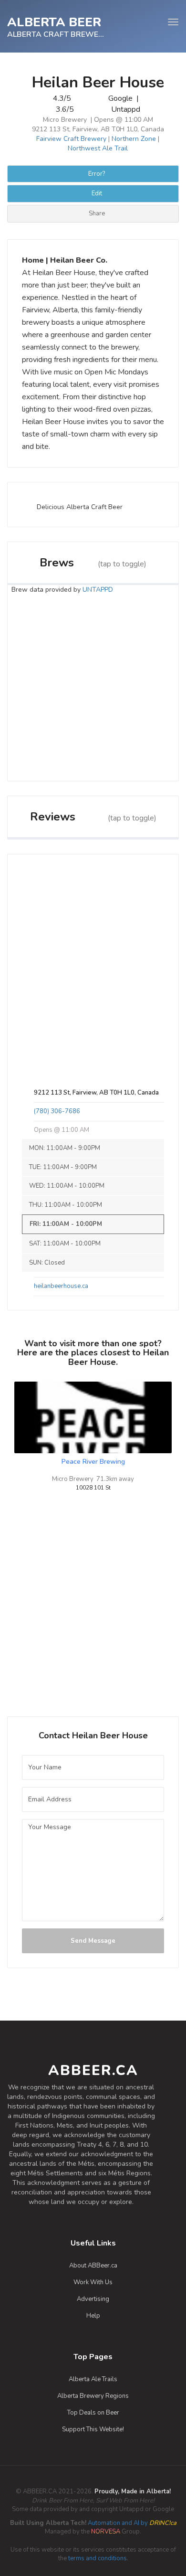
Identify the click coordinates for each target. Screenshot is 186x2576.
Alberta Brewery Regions (93, 2396)
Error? (97, 174)
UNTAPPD (98, 590)
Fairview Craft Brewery (71, 139)
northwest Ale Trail (98, 148)
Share (97, 213)
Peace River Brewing (93, 1462)
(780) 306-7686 (57, 1111)
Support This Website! (93, 2429)
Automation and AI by (93, 2523)
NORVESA (106, 2532)
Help (93, 2316)
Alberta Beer (54, 21)
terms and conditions (98, 2558)
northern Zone (134, 139)
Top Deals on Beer (93, 2413)
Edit (97, 193)
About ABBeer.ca (93, 2266)
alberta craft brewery (56, 34)
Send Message (93, 1941)
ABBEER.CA (93, 2070)
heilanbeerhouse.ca (61, 1286)
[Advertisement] (93, 688)
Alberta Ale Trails (93, 2379)
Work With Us (93, 2282)
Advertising (93, 2299)
